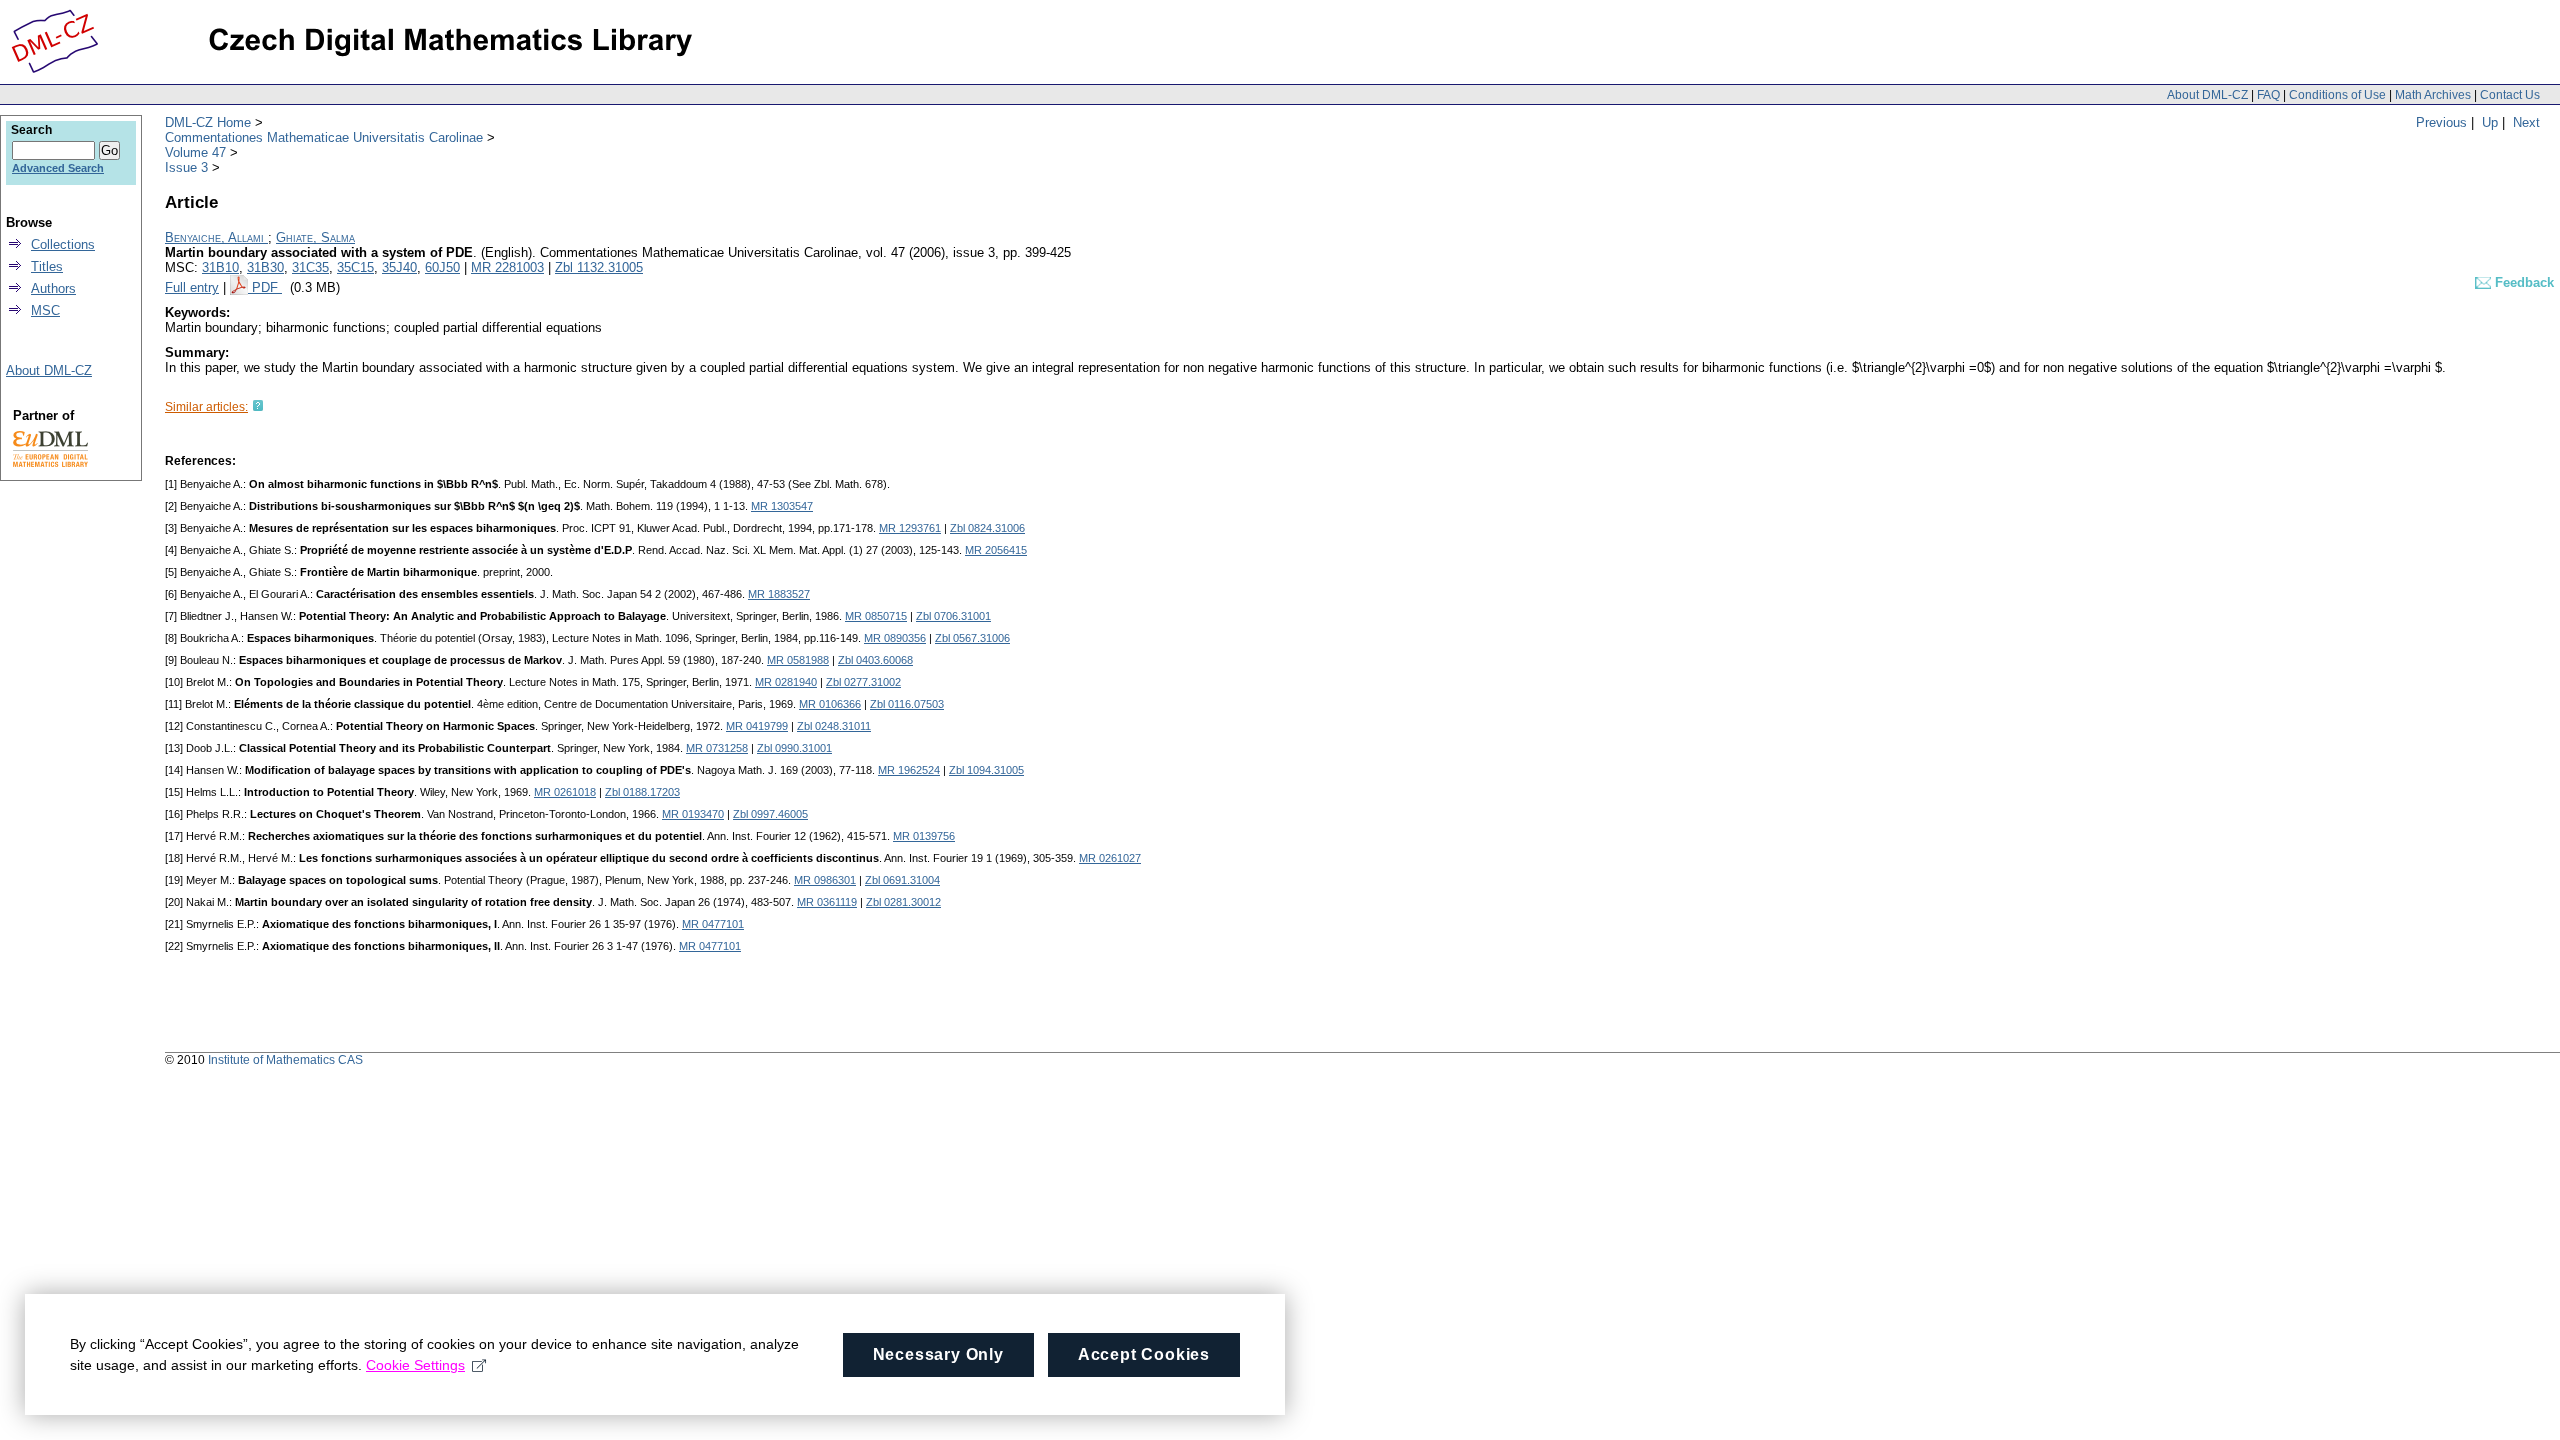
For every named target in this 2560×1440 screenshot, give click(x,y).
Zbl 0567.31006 (972, 638)
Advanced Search (58, 168)
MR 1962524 (909, 770)
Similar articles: (206, 407)
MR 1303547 (782, 506)
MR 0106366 (830, 704)
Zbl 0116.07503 (907, 704)
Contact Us (2510, 95)
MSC (45, 310)
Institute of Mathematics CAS (285, 1060)
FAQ (2268, 95)
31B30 (265, 267)
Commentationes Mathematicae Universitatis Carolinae (324, 137)
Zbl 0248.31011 (834, 726)
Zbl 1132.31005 (599, 267)
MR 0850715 (876, 616)
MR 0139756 (924, 836)
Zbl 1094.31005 (986, 770)
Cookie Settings (415, 1365)
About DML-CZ (2207, 95)
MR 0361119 (827, 902)
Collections (63, 244)
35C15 (355, 267)
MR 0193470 (693, 814)
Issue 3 (186, 167)
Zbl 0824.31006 (987, 528)
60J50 (442, 267)
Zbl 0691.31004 (902, 880)
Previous (2441, 122)
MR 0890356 (895, 638)
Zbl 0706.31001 (953, 616)
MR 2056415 (996, 550)
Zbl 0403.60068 (875, 660)
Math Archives (2433, 95)
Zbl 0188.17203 (642, 792)
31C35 (310, 267)
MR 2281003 (507, 267)
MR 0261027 (1110, 858)
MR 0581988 (798, 660)
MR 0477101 (713, 924)
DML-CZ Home (208, 122)
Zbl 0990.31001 (794, 748)
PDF (267, 287)
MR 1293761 (910, 528)
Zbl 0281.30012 (903, 902)
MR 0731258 (717, 748)
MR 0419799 (757, 726)
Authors (53, 288)
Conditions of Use (2337, 95)
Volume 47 (195, 152)
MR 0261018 (565, 792)
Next (2526, 122)
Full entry (192, 287)
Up (2490, 122)
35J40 (399, 267)
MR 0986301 (825, 880)
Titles (47, 266)
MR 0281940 (786, 682)
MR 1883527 (779, 594)
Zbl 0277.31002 (863, 682)
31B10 (220, 267)
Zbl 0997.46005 (770, 814)
